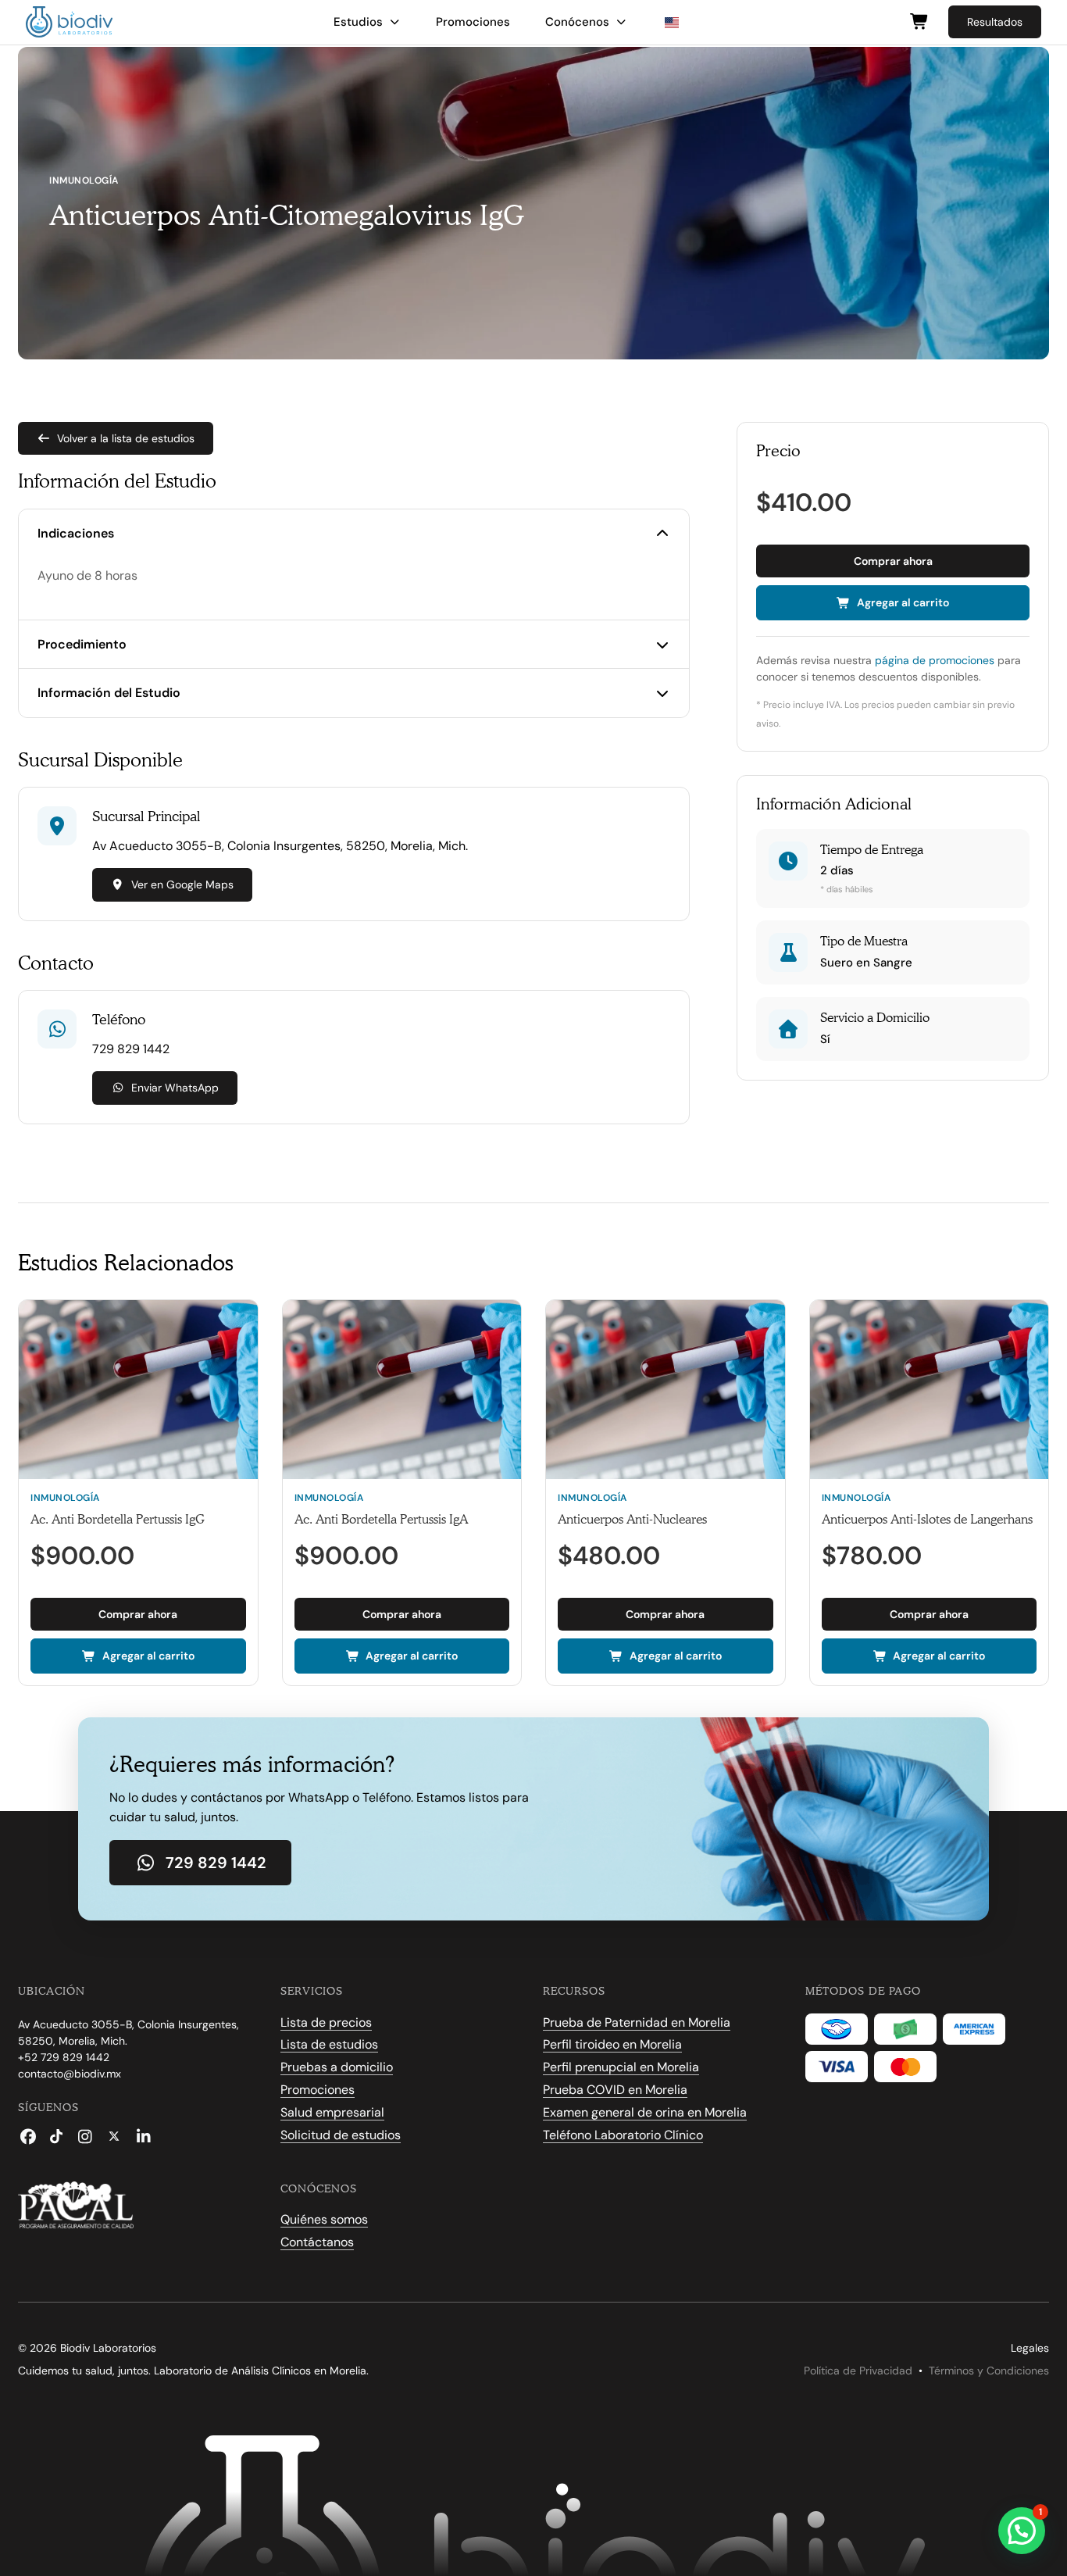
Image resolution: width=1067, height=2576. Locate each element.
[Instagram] (85, 2136)
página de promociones (935, 660)
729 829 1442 (216, 1863)
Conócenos (577, 22)
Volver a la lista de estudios (126, 438)
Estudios (358, 22)
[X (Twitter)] (114, 2136)
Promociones (473, 22)
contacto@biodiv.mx (70, 2074)
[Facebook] (28, 2136)
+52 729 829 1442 (64, 2057)
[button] (1022, 2531)
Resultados (995, 22)
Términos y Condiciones (989, 2371)
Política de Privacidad (858, 2371)
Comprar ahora (893, 561)
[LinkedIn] (143, 2136)
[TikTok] (56, 2136)
